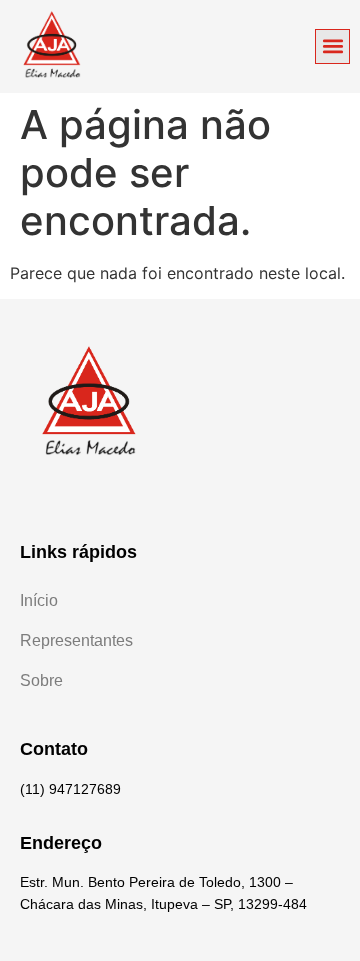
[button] (332, 46)
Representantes (76, 640)
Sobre (41, 680)
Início (39, 600)
